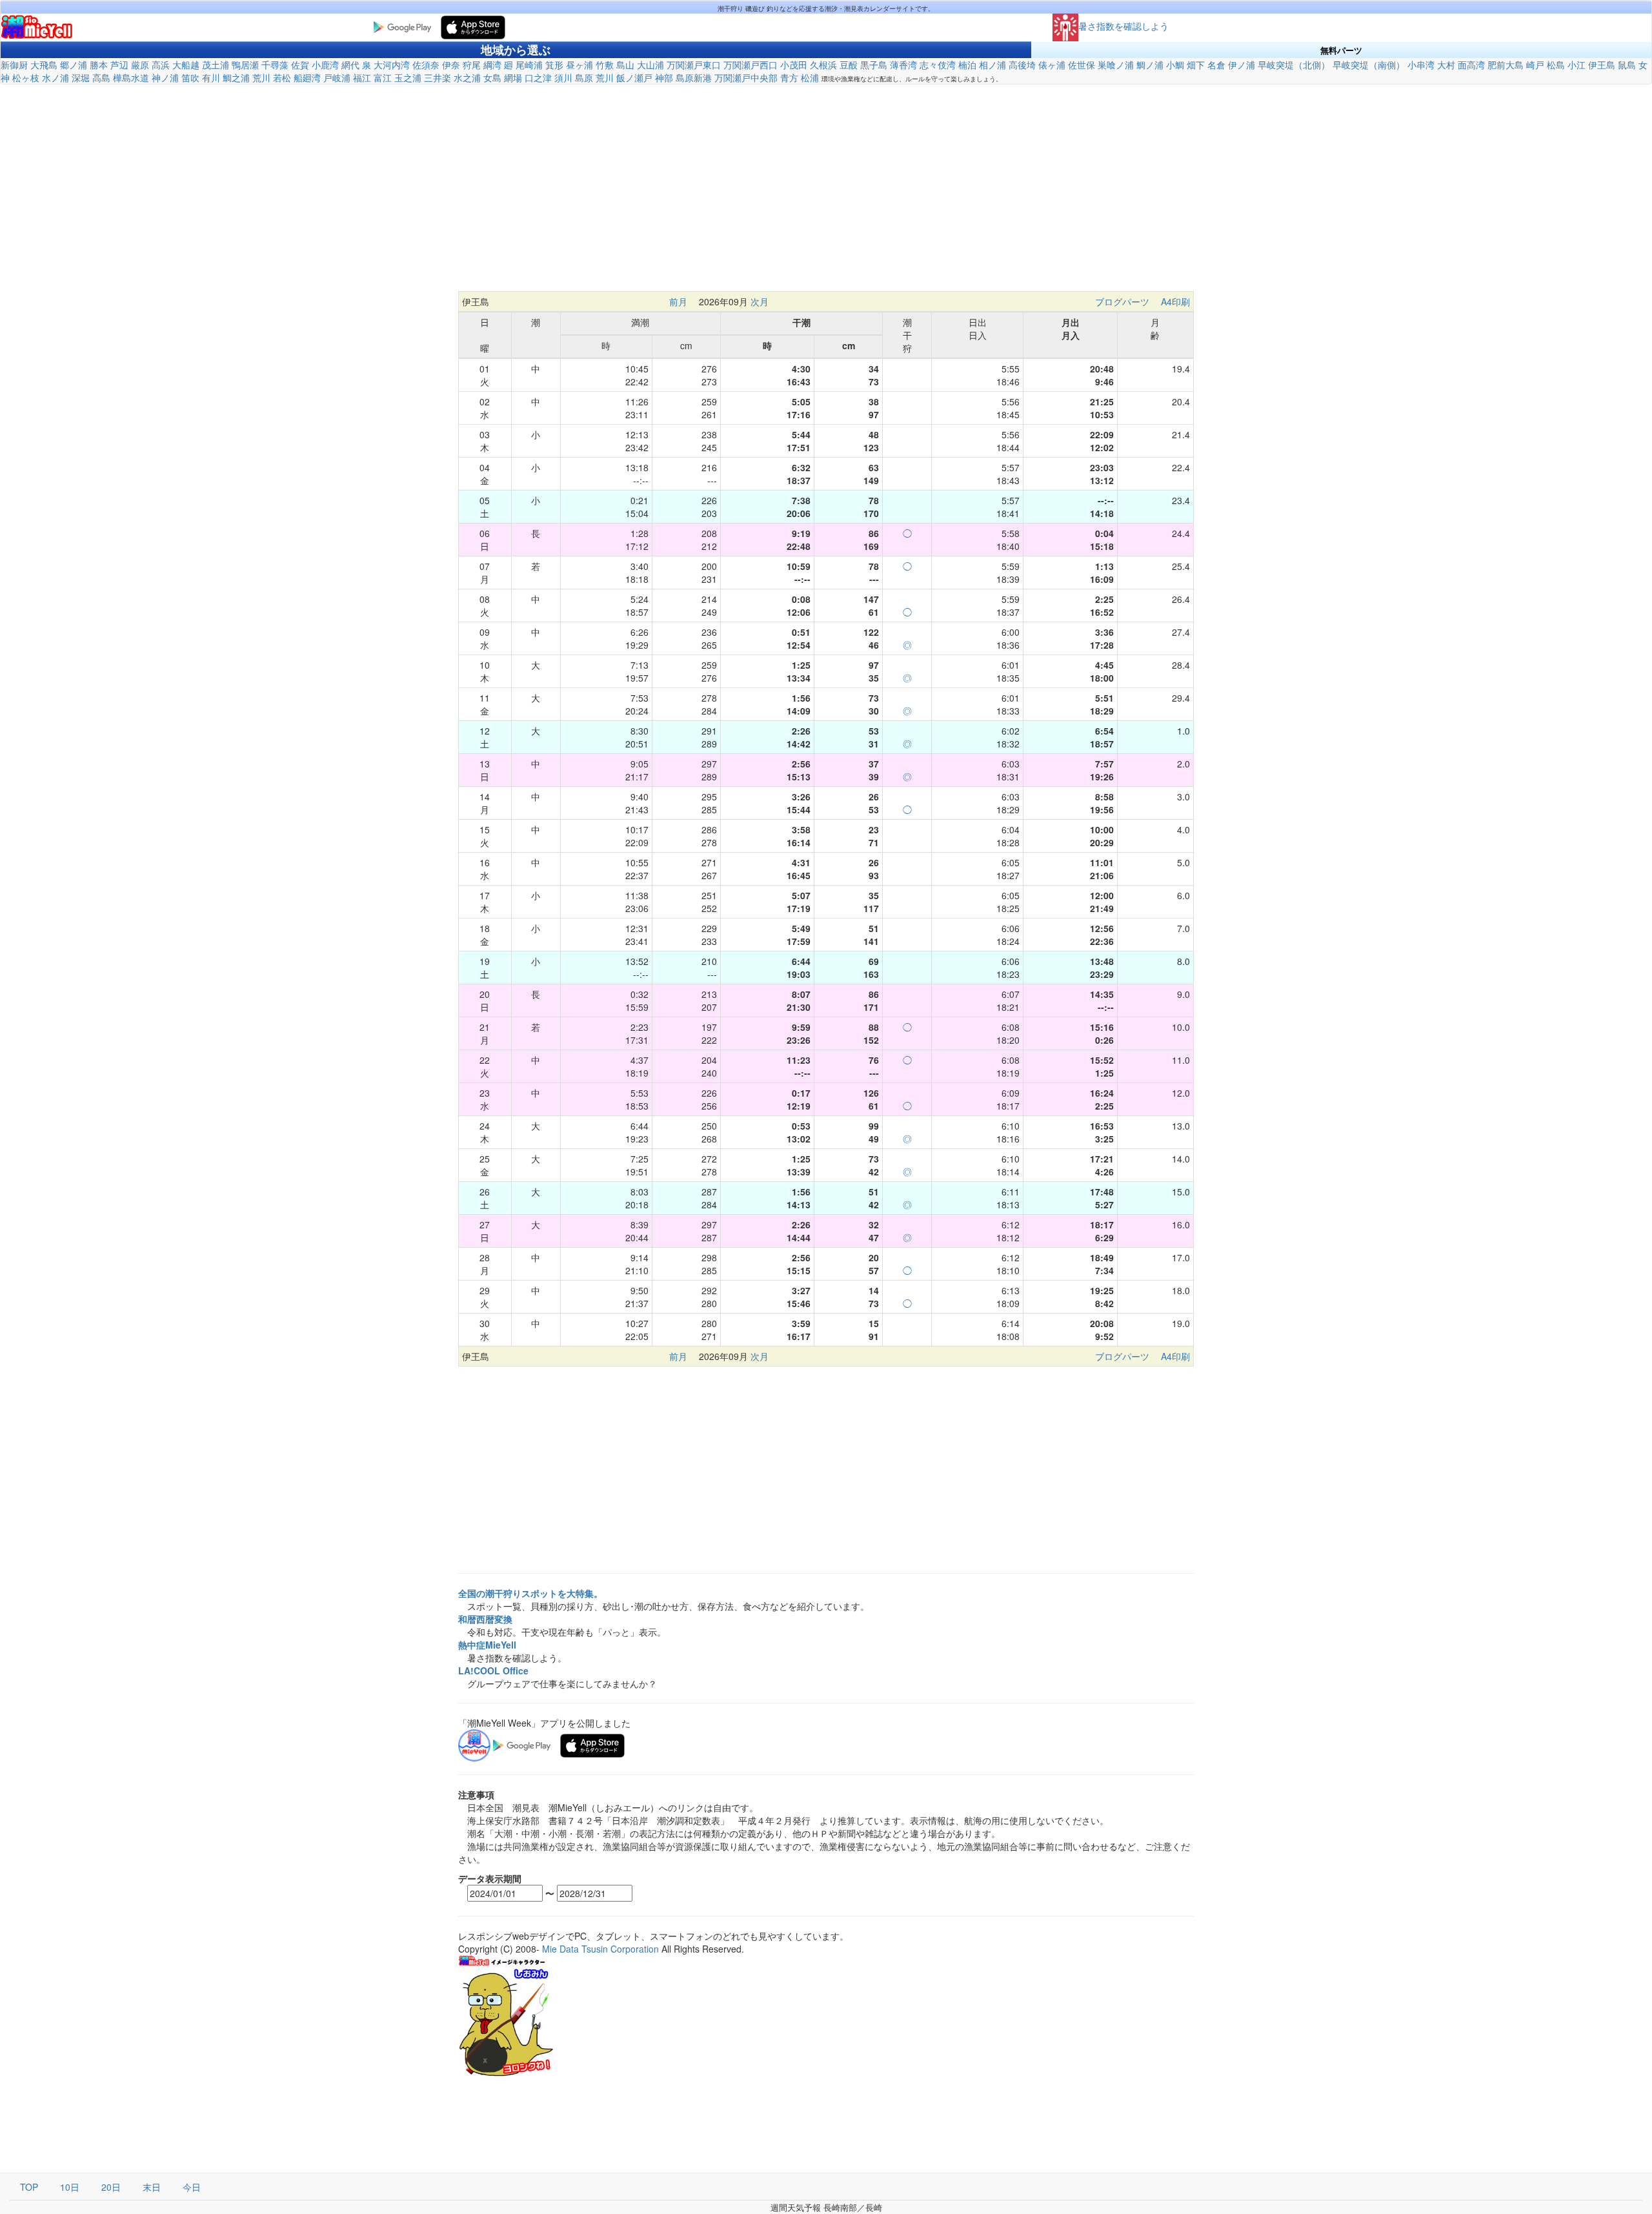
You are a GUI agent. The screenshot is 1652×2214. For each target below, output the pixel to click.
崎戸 (1535, 65)
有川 (211, 77)
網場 (513, 77)
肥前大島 (1506, 65)
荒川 (261, 77)
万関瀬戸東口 (694, 65)
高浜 (161, 65)
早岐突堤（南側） (1369, 65)
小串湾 (1421, 65)
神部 (664, 77)
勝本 (99, 65)
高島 (101, 77)
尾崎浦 (529, 65)
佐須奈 (426, 65)
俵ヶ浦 (1052, 65)
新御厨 (14, 65)
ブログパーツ (1122, 301)
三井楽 (438, 77)
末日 (152, 2187)
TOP (29, 2187)
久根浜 (823, 65)
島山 (625, 65)
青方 (789, 77)
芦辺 (119, 65)
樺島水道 (131, 77)
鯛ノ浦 (1150, 65)
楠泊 (967, 65)
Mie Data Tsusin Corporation (600, 1949)
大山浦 (650, 65)
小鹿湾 (325, 65)
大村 (1446, 65)
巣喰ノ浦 (1116, 65)
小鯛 (1175, 65)
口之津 (538, 77)
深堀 (81, 77)
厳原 (140, 65)
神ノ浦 (165, 77)
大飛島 (44, 65)
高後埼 (1022, 65)
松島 (1556, 65)
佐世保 (1082, 65)
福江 (362, 77)
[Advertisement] (826, 188)
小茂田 (794, 65)
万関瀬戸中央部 (746, 77)
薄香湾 (903, 65)
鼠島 (1627, 65)
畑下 (1196, 65)
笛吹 (190, 77)
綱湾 (492, 65)
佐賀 (300, 65)
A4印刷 (1175, 301)
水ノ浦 (55, 77)
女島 (492, 77)
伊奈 (451, 65)
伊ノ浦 (1242, 65)
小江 (1576, 65)
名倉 (1216, 65)
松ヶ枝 (26, 77)
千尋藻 (275, 65)
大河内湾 (392, 65)
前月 (678, 301)
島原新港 (694, 77)
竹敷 (605, 65)
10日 (70, 2187)
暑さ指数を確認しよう (1123, 26)
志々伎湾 (938, 65)
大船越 (186, 65)
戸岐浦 (337, 77)
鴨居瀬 (245, 65)
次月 (760, 301)
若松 (282, 77)
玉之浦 (408, 77)
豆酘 (849, 65)
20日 (111, 2187)
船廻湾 (307, 77)
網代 (350, 65)
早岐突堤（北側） (1294, 65)
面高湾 (1471, 65)
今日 (192, 2187)
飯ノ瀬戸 (634, 77)
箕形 (554, 65)
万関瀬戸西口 (750, 65)
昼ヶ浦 (579, 65)
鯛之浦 (236, 77)
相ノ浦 (992, 65)
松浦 (810, 77)
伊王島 (1602, 65)
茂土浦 (216, 65)
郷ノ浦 (74, 65)
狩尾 (472, 65)
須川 (563, 77)
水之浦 (467, 77)
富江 (383, 77)
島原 (584, 77)
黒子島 (874, 65)
